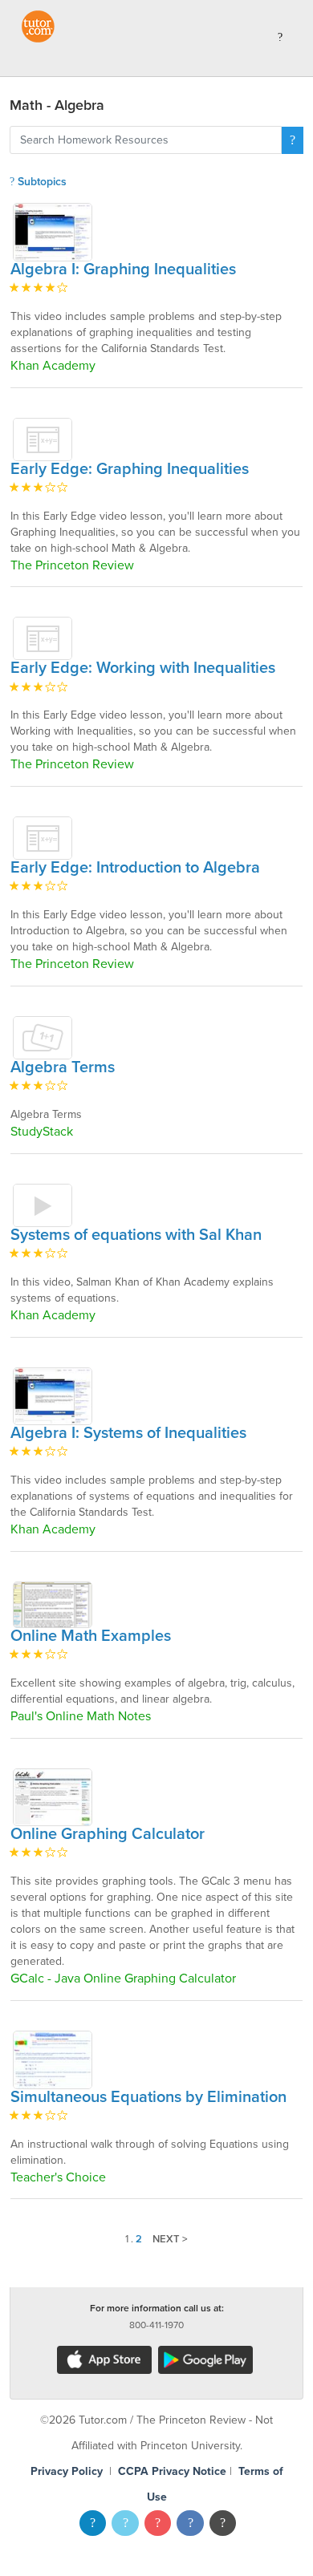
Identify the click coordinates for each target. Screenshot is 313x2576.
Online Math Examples (91, 1636)
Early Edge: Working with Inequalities (143, 668)
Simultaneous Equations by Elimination (148, 2097)
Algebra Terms (63, 1067)
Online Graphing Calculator (108, 1834)
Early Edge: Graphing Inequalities (130, 469)
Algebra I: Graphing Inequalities (123, 269)
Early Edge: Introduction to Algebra (135, 868)
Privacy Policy (67, 2471)
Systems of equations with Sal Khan (136, 1235)
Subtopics (41, 182)
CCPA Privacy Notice (172, 2471)
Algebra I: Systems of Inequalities (128, 1433)
